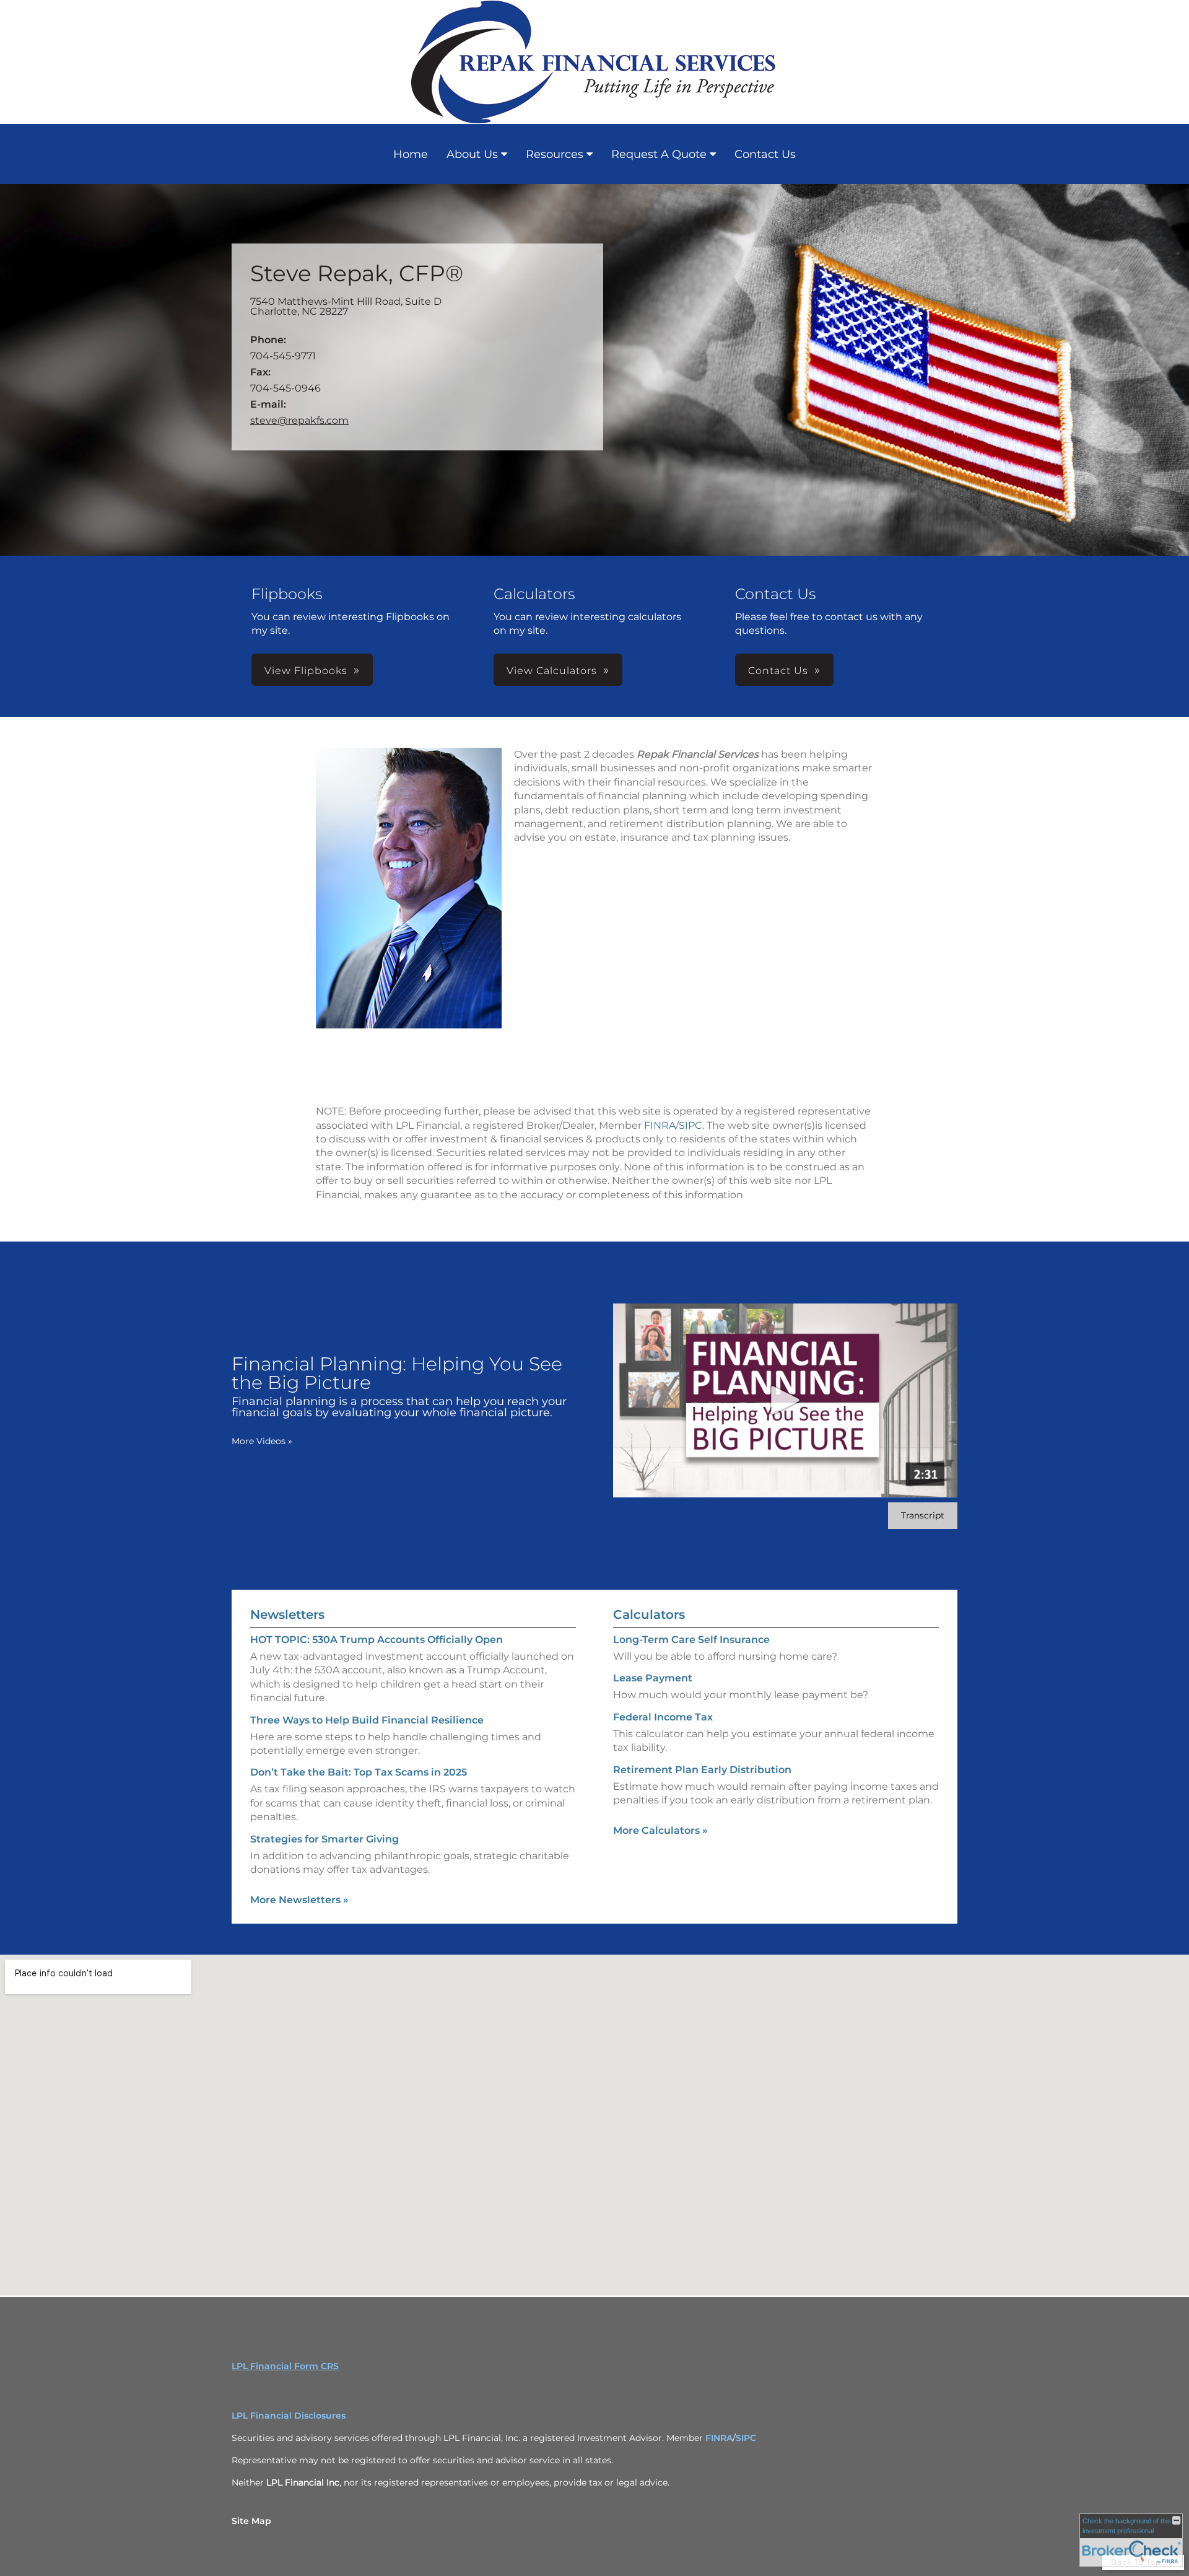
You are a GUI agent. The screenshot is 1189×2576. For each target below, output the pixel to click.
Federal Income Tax (663, 1717)
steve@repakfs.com (299, 420)
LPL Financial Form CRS (285, 2366)
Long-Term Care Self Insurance (691, 1640)
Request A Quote (659, 154)
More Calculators (660, 1830)
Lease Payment (653, 1678)
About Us (472, 154)
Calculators (649, 1614)
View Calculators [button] (552, 671)
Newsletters (287, 1614)
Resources (555, 154)
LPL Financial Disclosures (289, 2416)
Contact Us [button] (778, 671)
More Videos (262, 1441)
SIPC (690, 1125)
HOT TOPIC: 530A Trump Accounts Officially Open (377, 1640)
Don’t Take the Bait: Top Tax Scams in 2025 (359, 1772)
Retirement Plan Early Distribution (702, 1770)
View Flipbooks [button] (306, 671)
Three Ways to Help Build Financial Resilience (367, 1720)
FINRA (660, 1125)
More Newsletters (299, 1900)
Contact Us (765, 154)
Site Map (251, 2521)
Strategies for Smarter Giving (324, 1839)
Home (411, 154)
